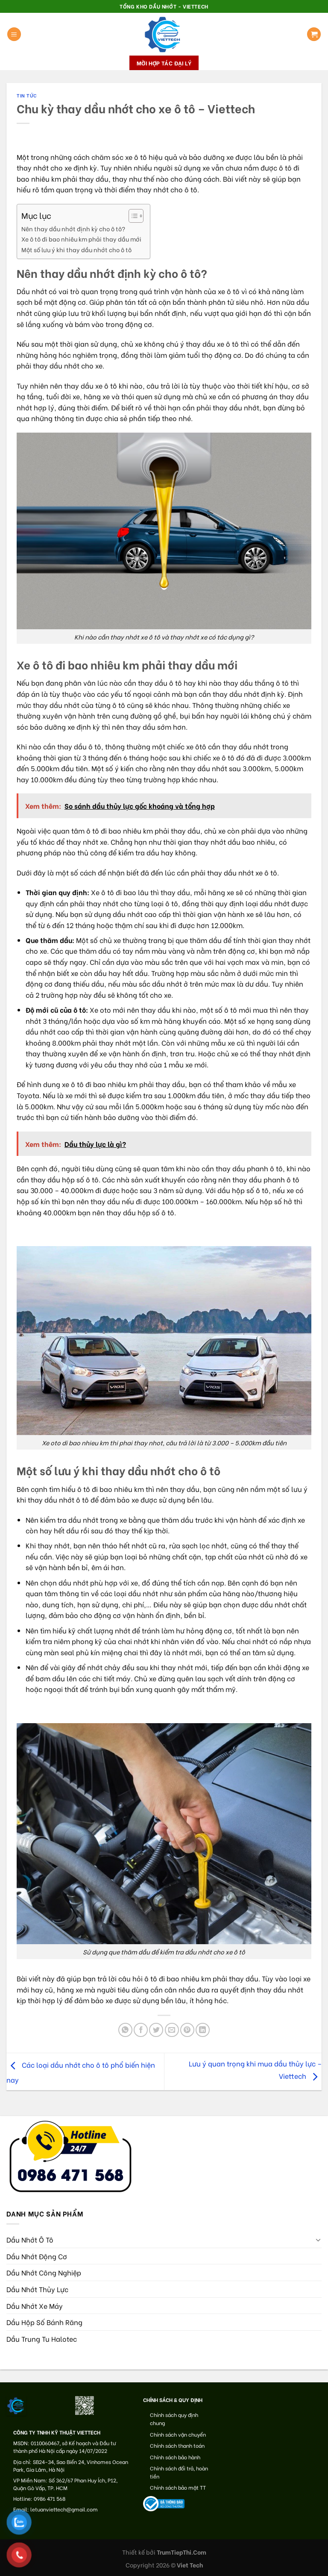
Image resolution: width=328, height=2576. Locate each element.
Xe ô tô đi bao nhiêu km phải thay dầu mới (81, 239)
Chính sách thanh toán (177, 2445)
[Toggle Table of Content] (132, 216)
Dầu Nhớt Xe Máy (35, 2306)
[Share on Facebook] (141, 2030)
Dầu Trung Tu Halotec (42, 2339)
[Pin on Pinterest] (187, 2030)
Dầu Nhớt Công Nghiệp (44, 2272)
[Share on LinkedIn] (203, 2030)
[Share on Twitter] (156, 2030)
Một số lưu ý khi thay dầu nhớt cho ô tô (76, 249)
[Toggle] (318, 2240)
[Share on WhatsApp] (125, 2030)
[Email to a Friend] (172, 2030)
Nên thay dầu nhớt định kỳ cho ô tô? (73, 228)
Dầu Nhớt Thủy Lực (37, 2289)
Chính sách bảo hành (175, 2457)
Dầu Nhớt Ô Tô (30, 2239)
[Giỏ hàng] (314, 34)
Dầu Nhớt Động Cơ (37, 2256)
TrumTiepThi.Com (182, 2552)
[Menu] (14, 34)
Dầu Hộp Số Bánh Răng (44, 2322)
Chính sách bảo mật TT (178, 2487)
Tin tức (27, 95)
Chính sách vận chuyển (178, 2434)
